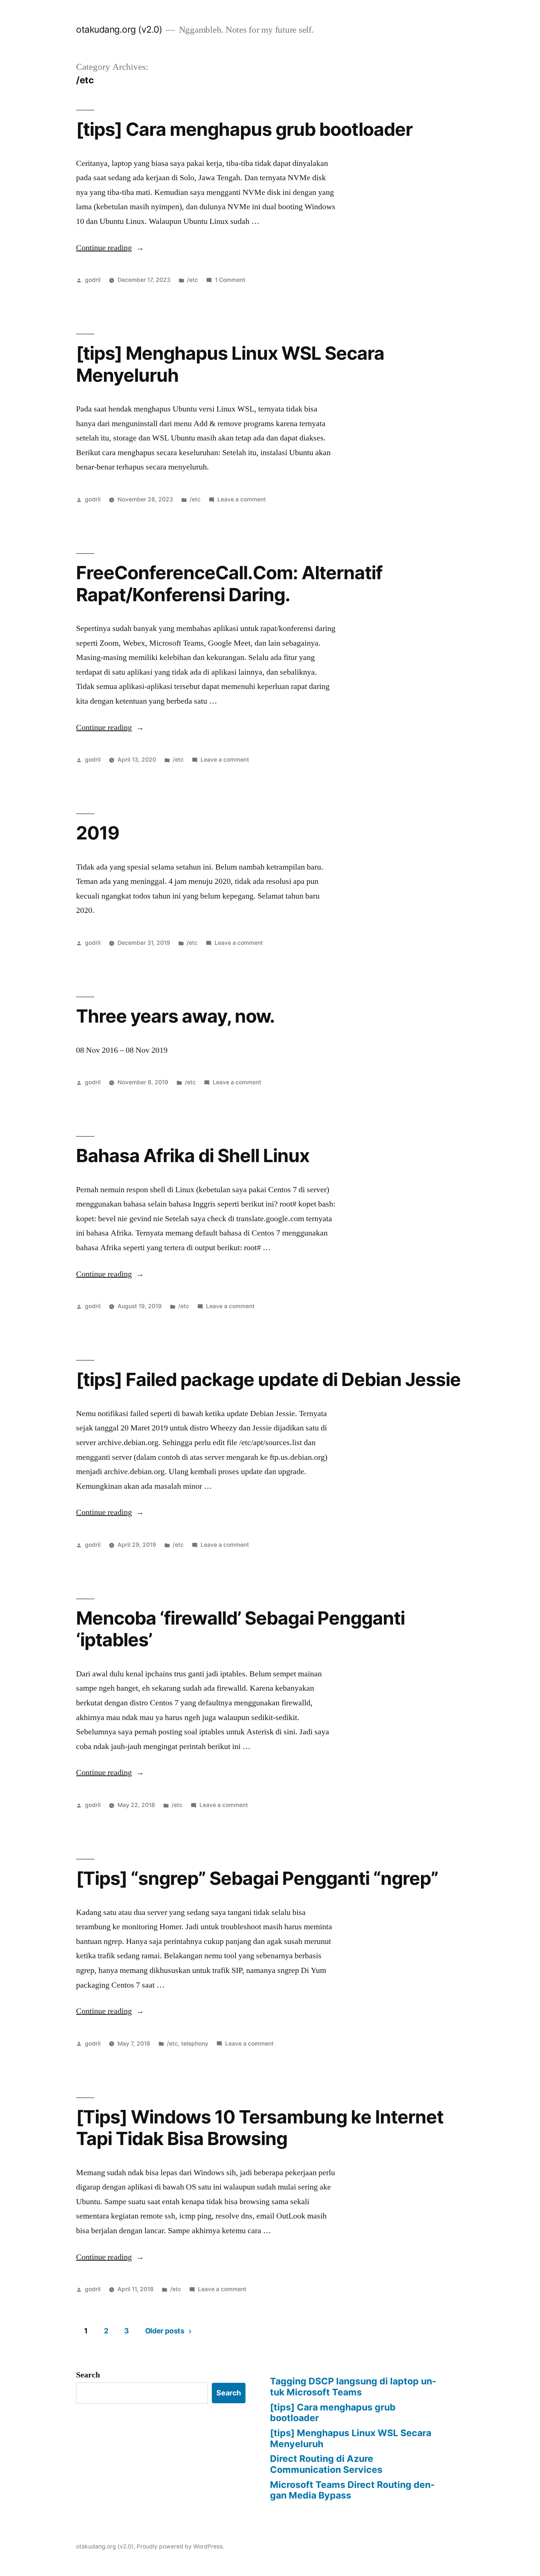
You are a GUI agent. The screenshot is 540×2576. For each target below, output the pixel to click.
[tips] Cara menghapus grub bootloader (244, 129)
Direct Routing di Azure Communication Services (326, 2464)
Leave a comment (242, 499)
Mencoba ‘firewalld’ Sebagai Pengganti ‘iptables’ (240, 1629)
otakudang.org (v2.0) (119, 29)
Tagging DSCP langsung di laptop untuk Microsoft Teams (353, 2387)
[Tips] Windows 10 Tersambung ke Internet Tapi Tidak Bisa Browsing (260, 2128)
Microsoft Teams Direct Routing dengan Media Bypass (352, 2490)
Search (88, 2375)
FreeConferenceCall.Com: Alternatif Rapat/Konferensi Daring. (229, 583)
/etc (192, 280)
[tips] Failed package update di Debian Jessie (268, 1379)
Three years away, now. (175, 1016)
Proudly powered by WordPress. (180, 2546)
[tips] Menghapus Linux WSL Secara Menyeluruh (230, 364)
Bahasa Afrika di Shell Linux (193, 1155)
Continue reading (110, 248)
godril (93, 280)
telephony (195, 2044)
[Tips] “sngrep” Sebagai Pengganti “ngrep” (257, 1878)
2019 (98, 833)
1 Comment (230, 280)
